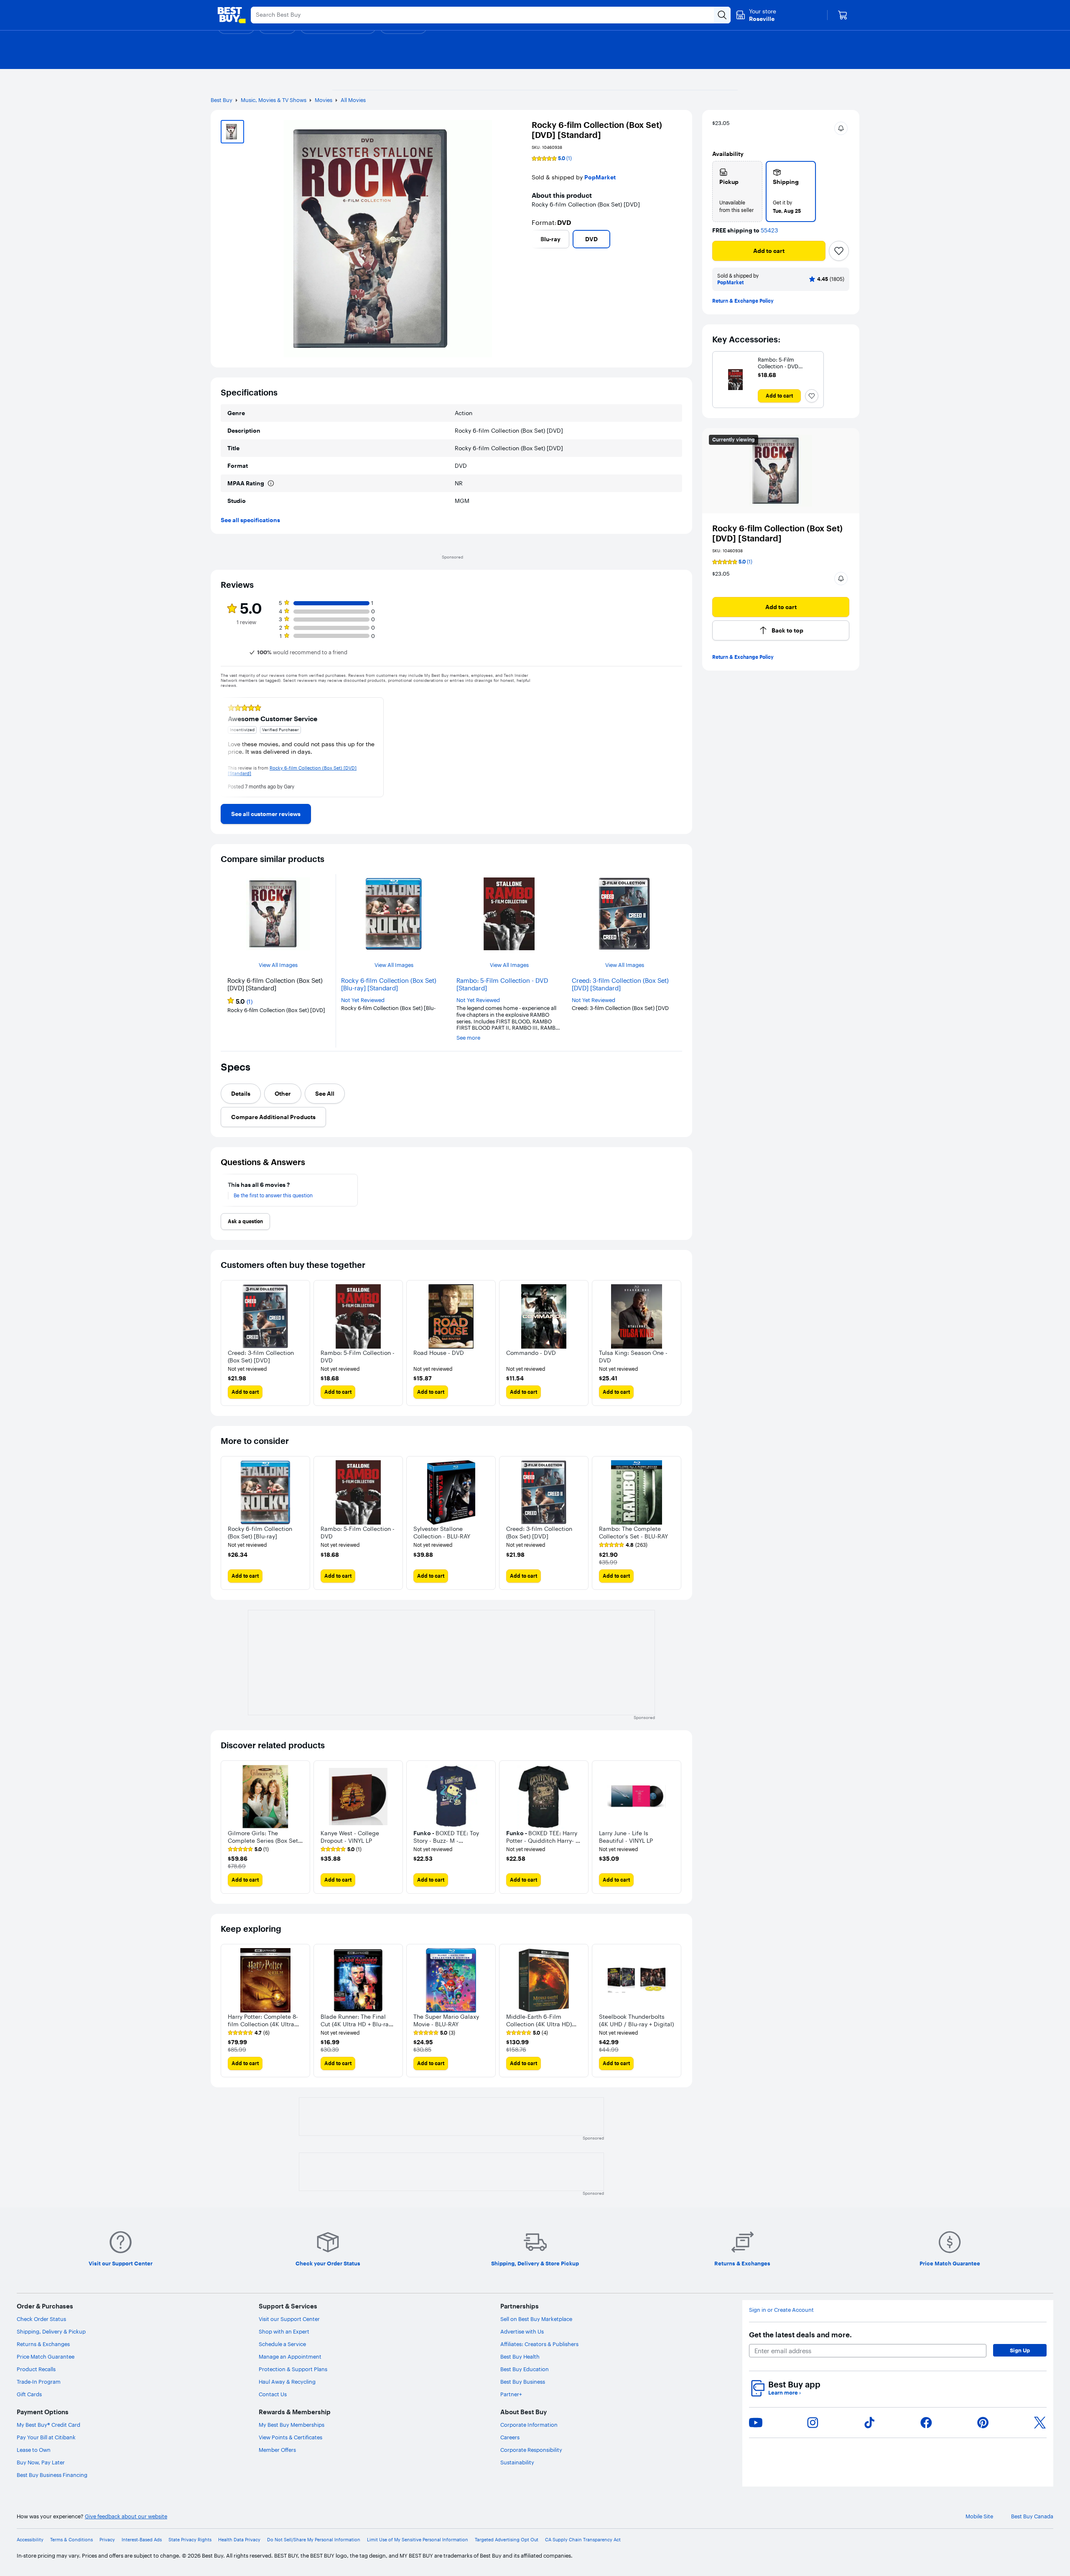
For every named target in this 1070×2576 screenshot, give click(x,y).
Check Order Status (41, 2319)
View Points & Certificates (290, 2437)
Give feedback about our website (126, 2516)
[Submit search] (722, 15)
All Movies (353, 100)
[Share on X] (1040, 2423)
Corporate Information (529, 2425)
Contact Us (273, 2394)
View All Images (278, 965)
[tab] (241, 1094)
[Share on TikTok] (869, 2423)
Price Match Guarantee (46, 2357)
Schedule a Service (282, 2344)
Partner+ (511, 2394)
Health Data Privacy (239, 2540)
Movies (324, 100)
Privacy (107, 2540)
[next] (679, 239)
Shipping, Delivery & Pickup (51, 2331)
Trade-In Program (39, 2382)
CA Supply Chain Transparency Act (583, 2540)
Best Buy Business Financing (52, 2475)
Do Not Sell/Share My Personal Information (314, 2540)
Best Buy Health (520, 2357)
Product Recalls (36, 2369)
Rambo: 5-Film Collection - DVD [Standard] (502, 984)
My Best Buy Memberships (292, 2425)
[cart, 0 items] (843, 15)
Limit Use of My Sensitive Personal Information (418, 2540)
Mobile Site (979, 2516)
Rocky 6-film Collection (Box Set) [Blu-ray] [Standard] (389, 984)
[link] (266, 814)
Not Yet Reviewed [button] (363, 1000)
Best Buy (222, 100)
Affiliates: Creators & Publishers (539, 2344)
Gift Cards (29, 2394)
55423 (769, 231)
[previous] (535, 239)
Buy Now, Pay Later (41, 2462)
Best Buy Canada (1032, 2516)
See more (468, 1038)
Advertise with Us (522, 2331)
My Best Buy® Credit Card (48, 2425)
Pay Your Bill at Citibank (46, 2437)
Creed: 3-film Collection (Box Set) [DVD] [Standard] (620, 984)
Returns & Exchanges (43, 2344)
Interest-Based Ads (142, 2540)
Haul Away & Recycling (287, 2382)
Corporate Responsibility (531, 2450)
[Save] (839, 251)
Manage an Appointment (290, 2357)
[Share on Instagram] (813, 2423)
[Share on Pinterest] (983, 2423)
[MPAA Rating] (271, 483)
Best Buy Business (523, 2382)
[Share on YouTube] (756, 2423)
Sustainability (517, 2462)
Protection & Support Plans (293, 2369)
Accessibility (30, 2540)
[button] (841, 128)
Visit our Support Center (289, 2319)
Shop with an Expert (284, 2331)
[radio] (737, 191)
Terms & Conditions (71, 2540)
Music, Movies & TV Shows (274, 100)
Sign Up (1020, 2350)
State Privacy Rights (190, 2540)
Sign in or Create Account (781, 2310)
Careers (510, 2437)
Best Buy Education (525, 2369)
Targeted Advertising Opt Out (507, 2540)
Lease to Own (34, 2450)
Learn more (785, 2393)
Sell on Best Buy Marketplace (536, 2319)
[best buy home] (232, 15)
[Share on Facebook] (926, 2423)
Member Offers (277, 2450)
